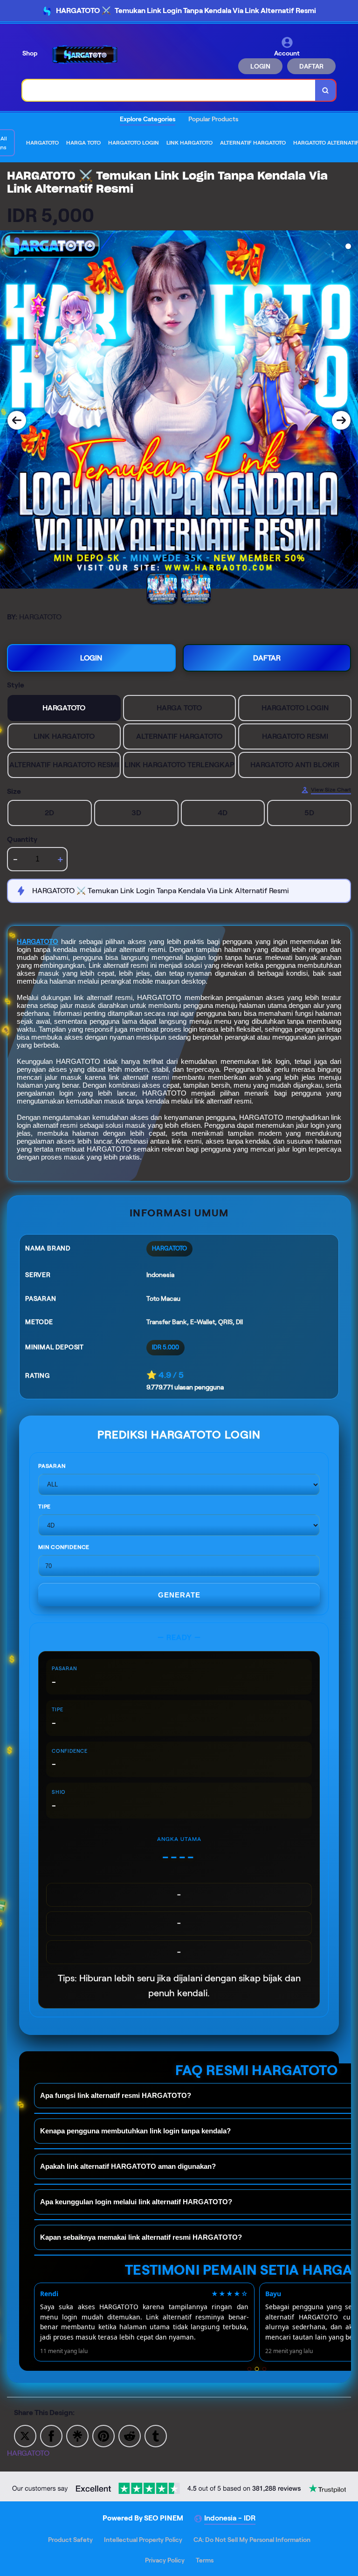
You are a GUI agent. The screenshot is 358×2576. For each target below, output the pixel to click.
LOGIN (260, 66)
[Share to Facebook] (51, 2435)
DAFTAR (311, 66)
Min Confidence (64, 1547)
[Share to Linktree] (77, 2435)
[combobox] (169, 90)
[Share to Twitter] (25, 2435)
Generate (179, 1595)
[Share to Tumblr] (156, 2435)
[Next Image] (341, 420)
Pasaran (52, 1466)
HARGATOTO (38, 942)
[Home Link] (85, 55)
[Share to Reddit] (130, 2435)
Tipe (45, 1506)
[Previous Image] (17, 420)
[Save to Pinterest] (103, 2435)
